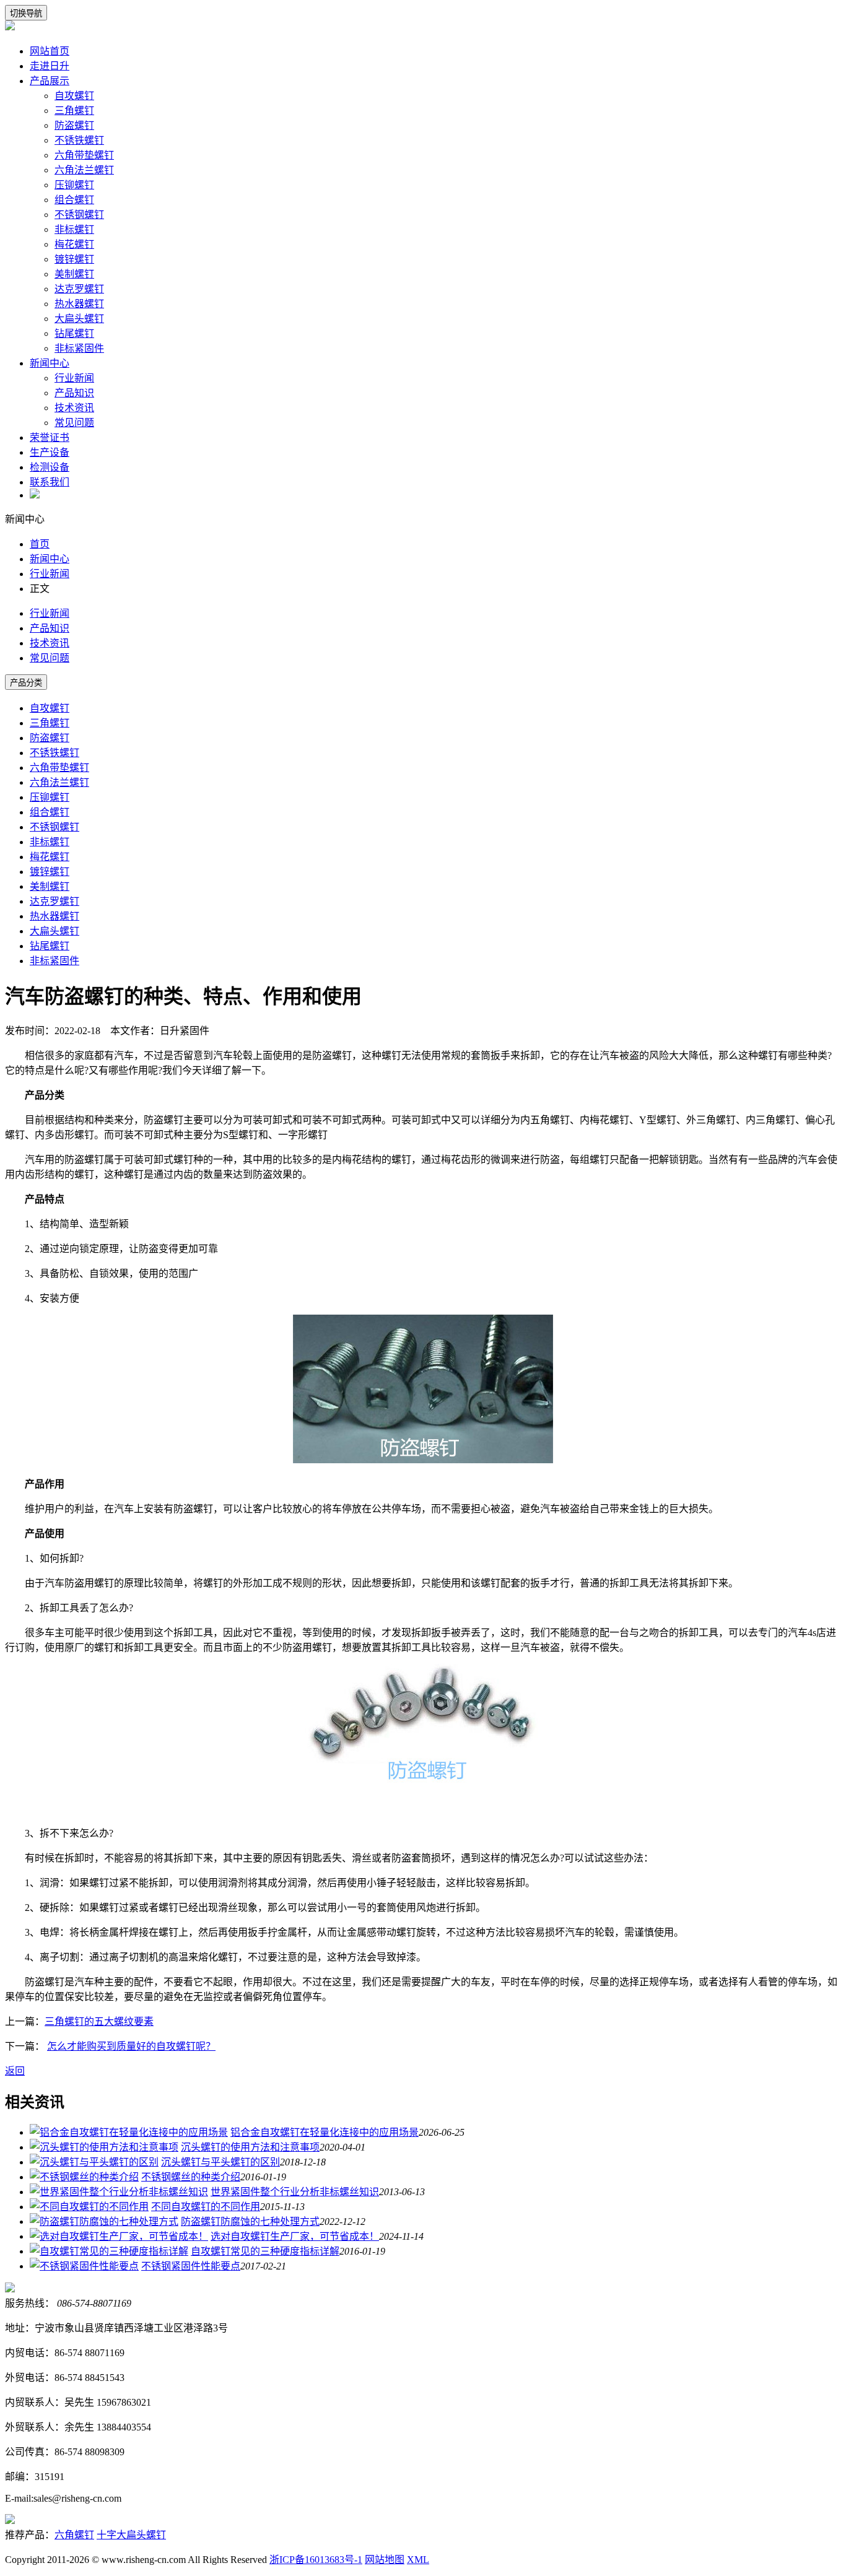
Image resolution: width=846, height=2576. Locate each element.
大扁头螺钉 (79, 319)
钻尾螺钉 (74, 333)
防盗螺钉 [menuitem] (50, 738)
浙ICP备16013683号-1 (316, 2560)
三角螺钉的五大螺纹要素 (99, 2021)
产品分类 (26, 683)
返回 (15, 2071)
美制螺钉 (74, 274)
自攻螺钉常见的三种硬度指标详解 (265, 2251)
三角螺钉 (74, 111)
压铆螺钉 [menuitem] (50, 797)
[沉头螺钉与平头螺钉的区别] (94, 2162)
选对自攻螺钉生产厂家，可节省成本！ (295, 2236)
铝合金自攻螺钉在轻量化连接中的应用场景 (325, 2132)
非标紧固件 (79, 348)
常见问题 (74, 423)
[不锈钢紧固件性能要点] (84, 2266)
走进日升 (50, 66)
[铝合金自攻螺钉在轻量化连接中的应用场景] (129, 2132)
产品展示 (50, 81)
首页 (40, 544)
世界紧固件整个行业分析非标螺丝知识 (295, 2192)
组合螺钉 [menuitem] (50, 812)
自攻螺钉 (74, 96)
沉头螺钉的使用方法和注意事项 (250, 2147)
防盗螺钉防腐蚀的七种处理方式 (250, 2221)
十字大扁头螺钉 (131, 2535)
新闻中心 (50, 363)
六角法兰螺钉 (84, 170)
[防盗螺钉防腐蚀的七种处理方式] (104, 2221)
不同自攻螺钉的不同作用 (206, 2207)
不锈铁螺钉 (79, 140)
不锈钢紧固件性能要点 (191, 2266)
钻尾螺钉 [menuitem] (50, 946)
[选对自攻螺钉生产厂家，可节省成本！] (119, 2236)
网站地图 (385, 2560)
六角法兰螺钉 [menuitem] (59, 782)
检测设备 (50, 467)
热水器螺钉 (79, 304)
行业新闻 (74, 378)
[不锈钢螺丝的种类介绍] (84, 2177)
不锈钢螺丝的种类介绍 (191, 2177)
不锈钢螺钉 (79, 215)
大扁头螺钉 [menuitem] (55, 931)
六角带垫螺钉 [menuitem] (59, 768)
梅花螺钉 (74, 244)
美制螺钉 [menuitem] (50, 886)
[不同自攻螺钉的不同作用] (89, 2207)
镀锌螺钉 (74, 259)
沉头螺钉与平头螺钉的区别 (220, 2162)
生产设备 (50, 452)
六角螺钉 (74, 2535)
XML (418, 2560)
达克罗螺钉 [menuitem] (55, 901)
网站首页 (50, 51)
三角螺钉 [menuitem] (50, 723)
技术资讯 (74, 408)
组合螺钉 (74, 200)
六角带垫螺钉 (84, 155)
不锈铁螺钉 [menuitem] (55, 753)
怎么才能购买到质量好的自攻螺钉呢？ (131, 2046)
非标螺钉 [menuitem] (50, 842)
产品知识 (74, 393)
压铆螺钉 (74, 185)
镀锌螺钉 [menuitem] (50, 872)
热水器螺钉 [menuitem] (55, 916)
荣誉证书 (50, 437)
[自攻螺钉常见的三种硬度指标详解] (109, 2251)
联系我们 (50, 482)
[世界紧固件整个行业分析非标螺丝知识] (119, 2192)
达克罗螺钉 (79, 289)
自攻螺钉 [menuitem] (50, 708)
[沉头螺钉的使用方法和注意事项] (104, 2147)
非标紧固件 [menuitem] (55, 961)
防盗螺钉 (74, 125)
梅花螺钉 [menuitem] (50, 857)
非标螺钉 (74, 229)
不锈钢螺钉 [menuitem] (55, 827)
